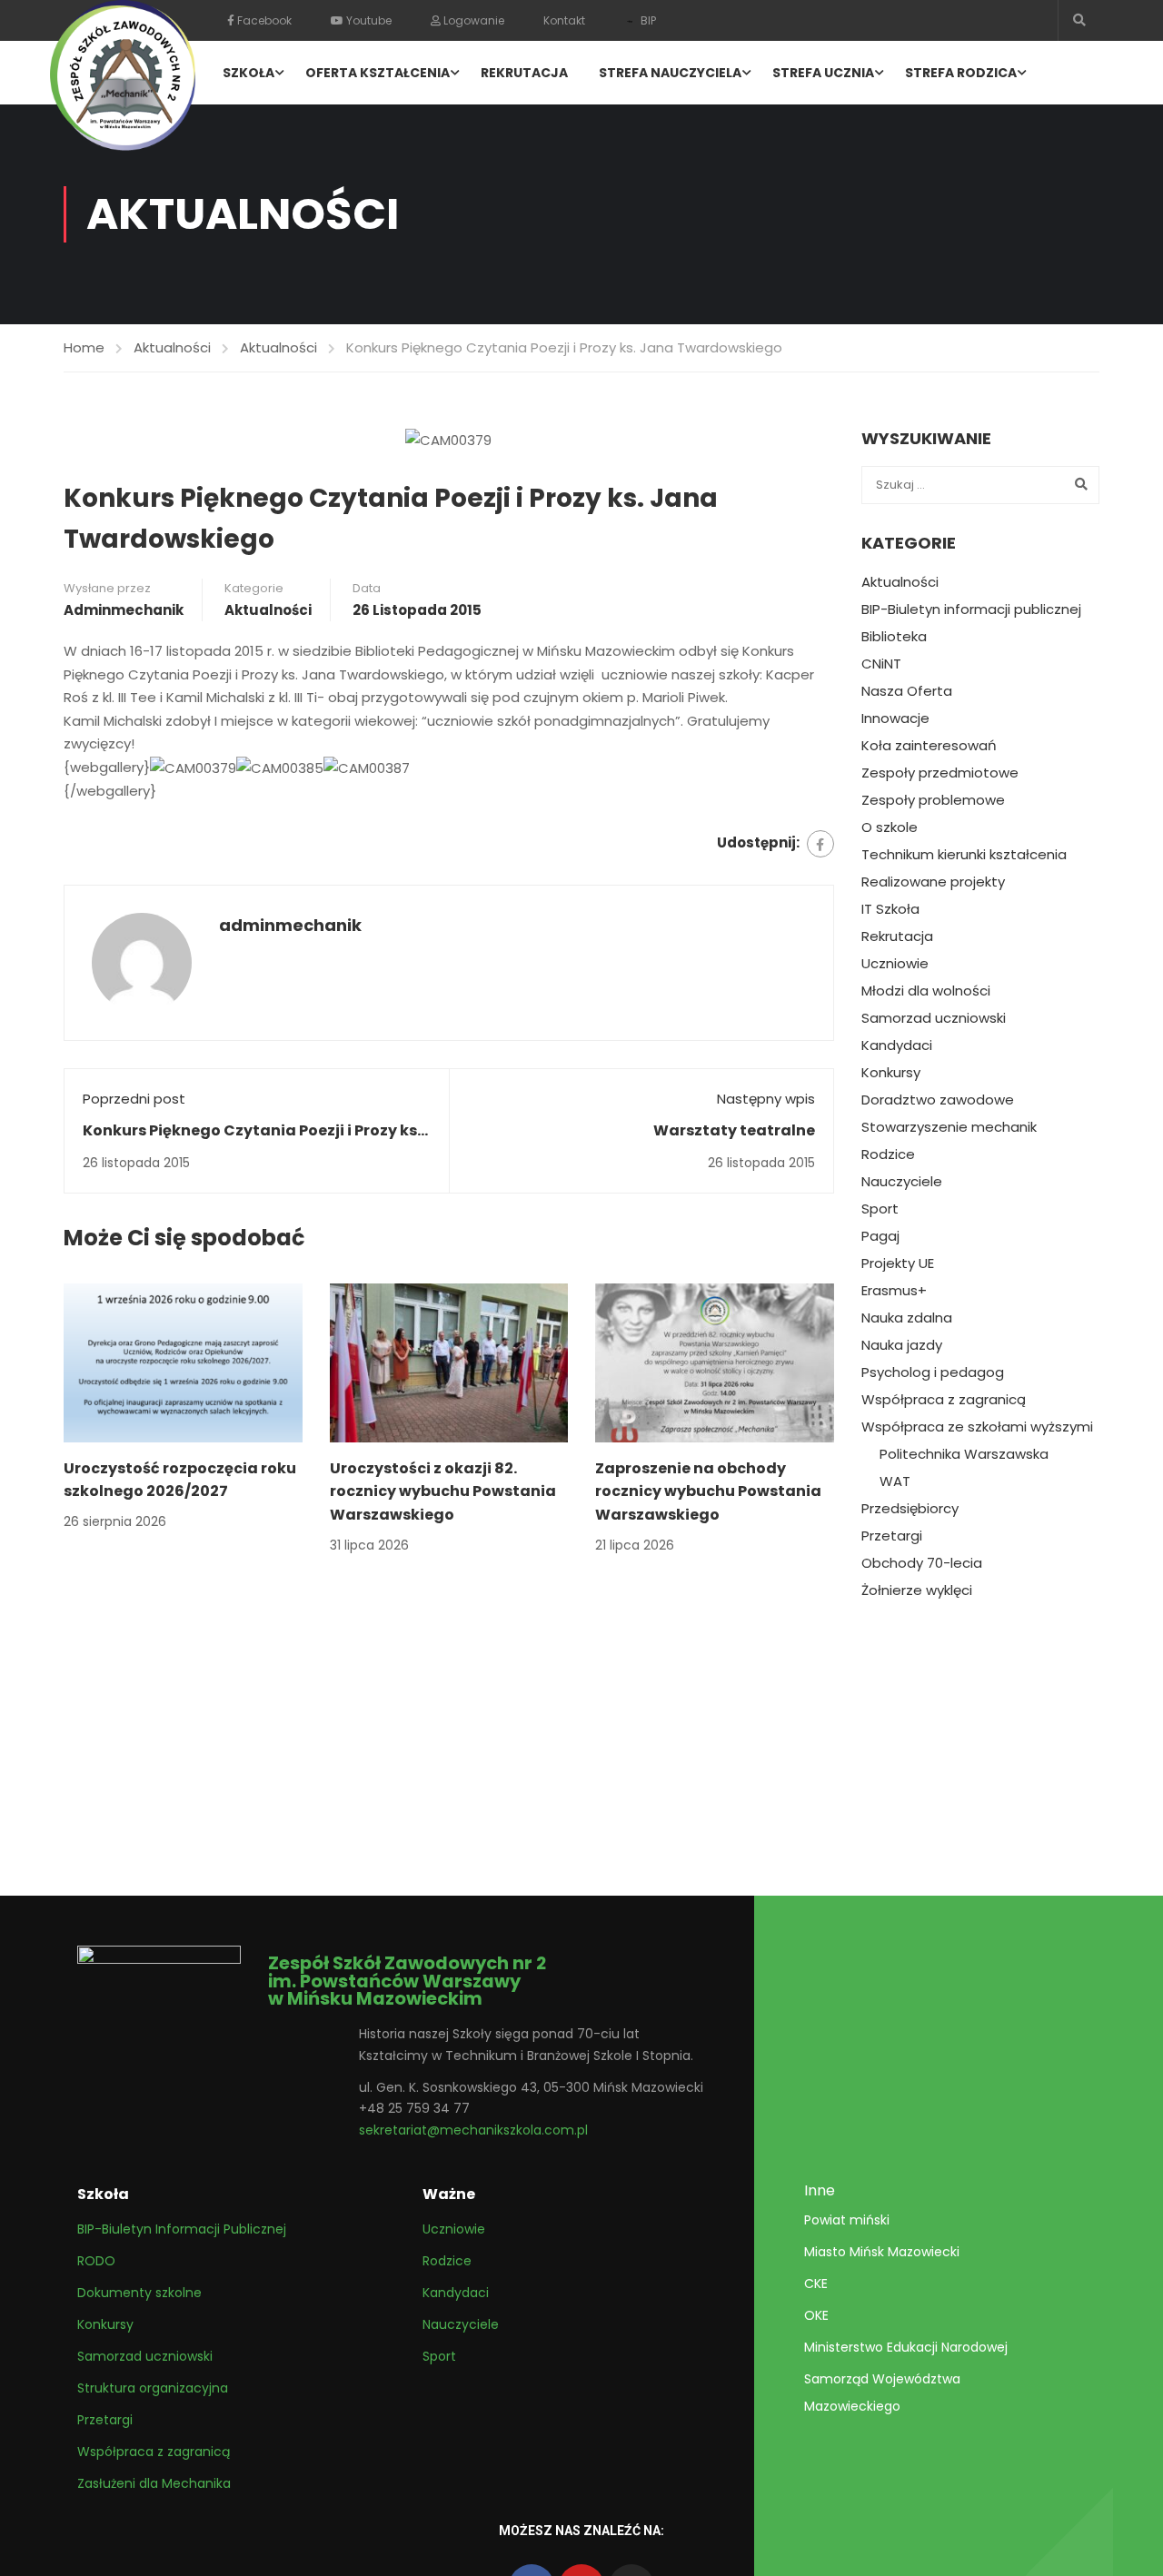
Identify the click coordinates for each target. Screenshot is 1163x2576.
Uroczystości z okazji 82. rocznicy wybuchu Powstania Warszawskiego (443, 1491)
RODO (96, 2261)
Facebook (263, 20)
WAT (895, 1481)
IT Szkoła (890, 909)
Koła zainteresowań (929, 746)
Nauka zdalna (907, 1318)
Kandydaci (897, 1045)
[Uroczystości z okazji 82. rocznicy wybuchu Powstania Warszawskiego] (449, 1361)
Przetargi (892, 1536)
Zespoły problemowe (933, 800)
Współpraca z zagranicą (944, 1400)
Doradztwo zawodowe (938, 1100)
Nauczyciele (902, 1182)
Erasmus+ (894, 1291)
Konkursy (891, 1073)
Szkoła (249, 73)
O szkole (890, 827)
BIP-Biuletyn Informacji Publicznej (182, 2229)
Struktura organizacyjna (153, 2388)
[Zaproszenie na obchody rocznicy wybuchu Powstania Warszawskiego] (715, 1361)
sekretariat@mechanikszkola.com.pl (473, 2130)
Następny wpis (766, 1099)
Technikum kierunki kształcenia (964, 855)
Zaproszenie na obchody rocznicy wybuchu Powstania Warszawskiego (708, 1491)
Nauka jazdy (902, 1345)
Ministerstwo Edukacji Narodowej (906, 2347)
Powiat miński (847, 2220)
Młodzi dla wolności (926, 991)
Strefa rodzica (961, 73)
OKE (816, 2315)
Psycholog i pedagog (933, 1372)
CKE (816, 2284)
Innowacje (895, 718)
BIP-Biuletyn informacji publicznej (971, 609)
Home (84, 347)
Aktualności (172, 347)
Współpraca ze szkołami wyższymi (977, 1427)
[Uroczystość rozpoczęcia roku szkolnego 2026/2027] (183, 1361)
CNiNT (881, 664)
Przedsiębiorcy (910, 1509)
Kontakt (564, 20)
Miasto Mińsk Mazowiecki (882, 2252)
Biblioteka (894, 637)
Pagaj (880, 1236)
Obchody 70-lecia (922, 1563)
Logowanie (472, 20)
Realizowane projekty (933, 882)
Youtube (368, 20)
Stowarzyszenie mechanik (949, 1127)
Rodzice (888, 1154)
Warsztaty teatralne (734, 1130)
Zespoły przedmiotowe (940, 773)
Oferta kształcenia (378, 73)
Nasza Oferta (907, 691)
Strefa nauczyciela (670, 73)
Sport (880, 1209)
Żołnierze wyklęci (917, 1590)
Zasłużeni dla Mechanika (154, 2483)
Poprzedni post (134, 1099)
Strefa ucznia (823, 73)
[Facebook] (820, 844)
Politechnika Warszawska (964, 1454)
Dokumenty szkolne (139, 2293)
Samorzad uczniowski (934, 1018)
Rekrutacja (524, 73)
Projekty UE (898, 1263)
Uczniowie (895, 964)
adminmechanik (124, 610)
